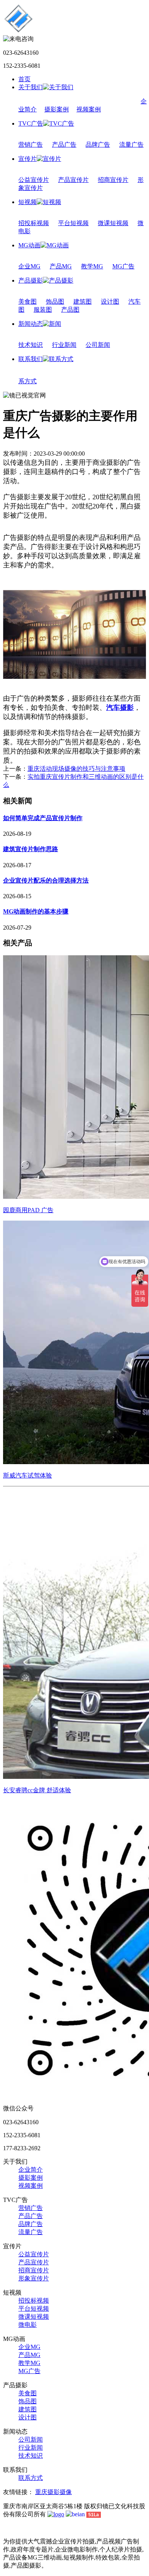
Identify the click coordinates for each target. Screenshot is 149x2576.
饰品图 (55, 302)
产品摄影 (31, 280)
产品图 (70, 310)
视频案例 (89, 109)
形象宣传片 (34, 2278)
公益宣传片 (34, 180)
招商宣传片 (113, 180)
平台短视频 (73, 223)
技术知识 (31, 345)
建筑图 (83, 302)
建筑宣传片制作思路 (31, 849)
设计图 (110, 302)
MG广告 (123, 266)
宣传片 (28, 159)
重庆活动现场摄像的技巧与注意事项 (76, 769)
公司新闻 (98, 345)
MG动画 (29, 245)
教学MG (92, 266)
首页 (24, 79)
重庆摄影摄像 (53, 2492)
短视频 (28, 202)
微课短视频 (113, 223)
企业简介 (31, 2170)
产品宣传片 (73, 180)
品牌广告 (98, 145)
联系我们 (31, 359)
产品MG (61, 266)
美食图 (28, 302)
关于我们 (31, 87)
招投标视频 (34, 223)
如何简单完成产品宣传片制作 (43, 818)
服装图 (43, 310)
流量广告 (131, 145)
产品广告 (64, 145)
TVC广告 (31, 123)
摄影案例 (57, 109)
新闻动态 (31, 324)
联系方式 (31, 2478)
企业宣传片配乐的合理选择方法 (46, 880)
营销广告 (31, 145)
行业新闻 (64, 345)
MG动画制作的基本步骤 (36, 911)
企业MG (29, 266)
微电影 (28, 2325)
